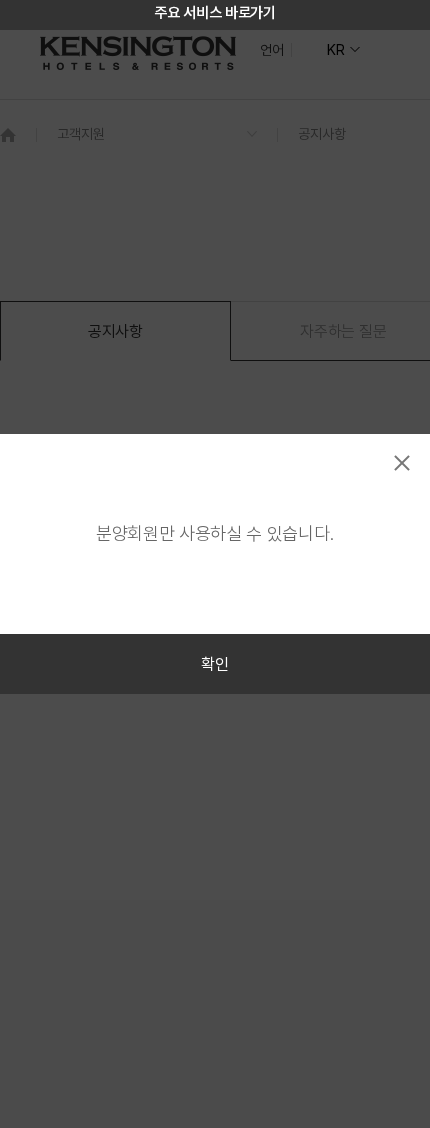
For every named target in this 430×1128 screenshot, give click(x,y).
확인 (214, 664)
